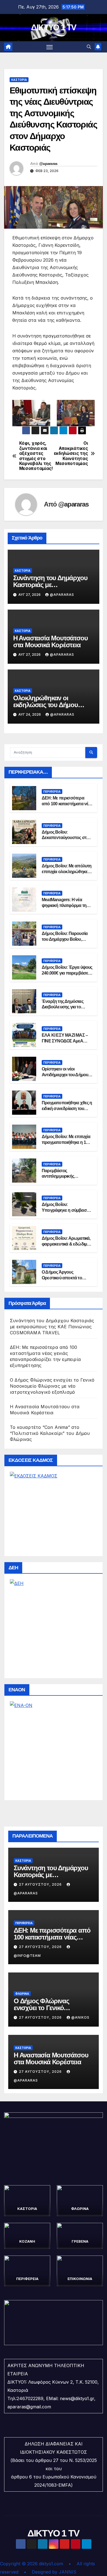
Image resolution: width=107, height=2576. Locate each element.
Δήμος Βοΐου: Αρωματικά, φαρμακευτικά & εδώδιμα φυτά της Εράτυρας (66, 1244)
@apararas (48, 164)
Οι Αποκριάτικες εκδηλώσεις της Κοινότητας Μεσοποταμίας (71, 453)
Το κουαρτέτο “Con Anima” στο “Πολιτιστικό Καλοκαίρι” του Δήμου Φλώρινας (50, 1433)
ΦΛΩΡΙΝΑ (22, 1994)
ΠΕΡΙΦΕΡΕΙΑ (52, 792)
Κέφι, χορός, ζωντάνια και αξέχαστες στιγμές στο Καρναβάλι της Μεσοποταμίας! (36, 456)
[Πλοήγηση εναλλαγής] (50, 47)
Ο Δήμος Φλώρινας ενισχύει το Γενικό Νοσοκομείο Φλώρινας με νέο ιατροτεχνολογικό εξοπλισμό (52, 1386)
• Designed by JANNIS (50, 2572)
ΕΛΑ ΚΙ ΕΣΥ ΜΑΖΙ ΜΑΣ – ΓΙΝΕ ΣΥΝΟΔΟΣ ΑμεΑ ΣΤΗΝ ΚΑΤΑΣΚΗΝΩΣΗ (65, 1041)
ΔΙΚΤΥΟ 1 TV (54, 27)
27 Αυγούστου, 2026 (41, 1884)
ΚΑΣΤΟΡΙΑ (19, 80)
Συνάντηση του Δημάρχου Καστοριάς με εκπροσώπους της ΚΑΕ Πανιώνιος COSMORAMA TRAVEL (52, 1327)
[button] (89, 47)
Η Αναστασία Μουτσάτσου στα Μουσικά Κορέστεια (50, 641)
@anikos (80, 2017)
